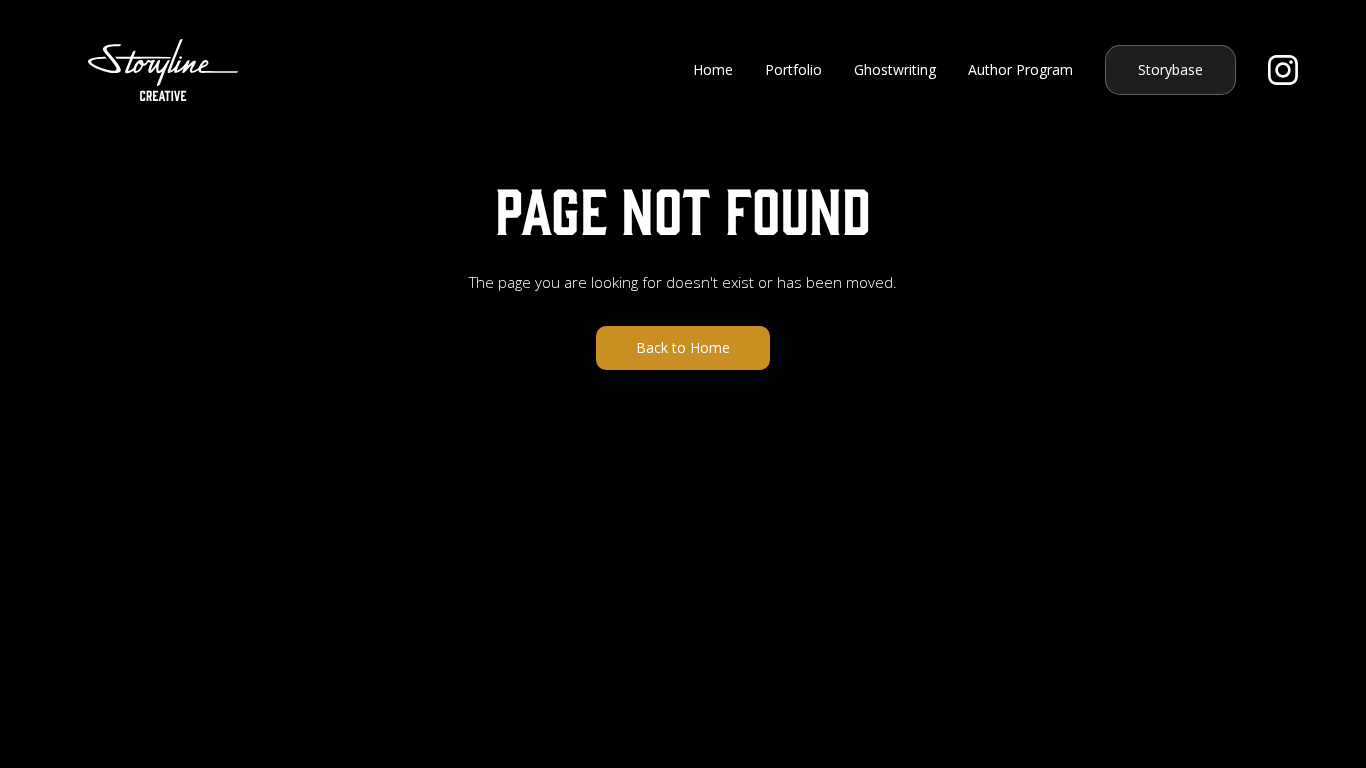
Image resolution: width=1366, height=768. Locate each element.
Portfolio (793, 69)
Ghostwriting (895, 69)
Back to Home (683, 347)
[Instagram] (1283, 70)
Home (713, 69)
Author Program (1020, 69)
